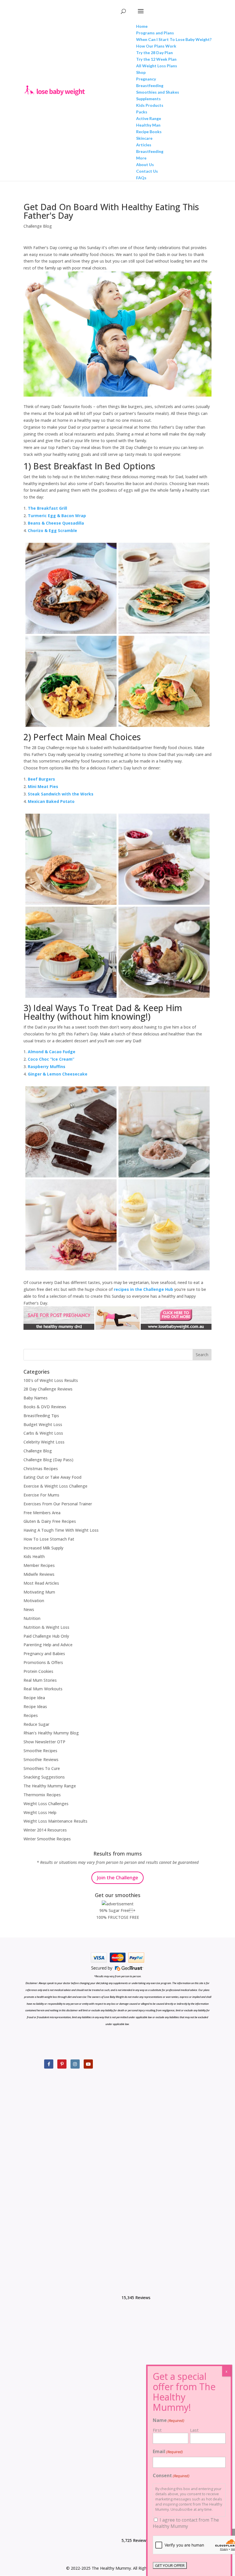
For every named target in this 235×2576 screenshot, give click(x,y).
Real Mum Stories (40, 1680)
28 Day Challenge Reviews (48, 1389)
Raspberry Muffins (47, 1067)
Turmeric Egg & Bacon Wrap (57, 516)
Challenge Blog (38, 226)
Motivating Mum (39, 1592)
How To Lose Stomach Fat (49, 1539)
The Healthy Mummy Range (50, 1786)
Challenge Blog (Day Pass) (48, 1460)
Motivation (34, 1601)
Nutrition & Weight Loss (46, 1627)
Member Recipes (39, 1565)
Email (168, 2451)
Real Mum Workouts (43, 1689)
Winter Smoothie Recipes (47, 1839)
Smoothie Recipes (40, 1751)
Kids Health (34, 1556)
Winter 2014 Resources (45, 1830)
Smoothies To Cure (42, 1768)
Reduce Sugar (36, 1724)
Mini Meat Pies (43, 786)
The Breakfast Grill (47, 508)
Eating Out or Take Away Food (52, 1477)
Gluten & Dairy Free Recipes (50, 1521)
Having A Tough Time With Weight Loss (61, 1530)
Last (194, 2430)
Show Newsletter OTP (44, 1742)
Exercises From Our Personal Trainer (58, 1504)
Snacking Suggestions (44, 1777)
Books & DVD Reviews (45, 1407)
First (157, 2430)
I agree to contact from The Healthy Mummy (186, 2523)
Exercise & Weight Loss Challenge (55, 1486)
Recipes (31, 1715)
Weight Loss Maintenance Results (55, 1821)
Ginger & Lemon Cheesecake (58, 1074)
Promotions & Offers (43, 1662)
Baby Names (36, 1398)
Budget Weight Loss (43, 1424)
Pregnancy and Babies (44, 1654)
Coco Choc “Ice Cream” (51, 1059)
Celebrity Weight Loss (44, 1442)
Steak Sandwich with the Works (61, 794)
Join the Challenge (117, 1877)
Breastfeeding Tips (41, 1416)
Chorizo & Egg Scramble (52, 530)
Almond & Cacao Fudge (52, 1052)
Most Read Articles (41, 1583)
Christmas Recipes (41, 1469)
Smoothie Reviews (41, 1759)
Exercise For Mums (41, 1495)
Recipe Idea (34, 1698)
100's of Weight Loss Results (51, 1380)
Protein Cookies (38, 1671)
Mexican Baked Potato (51, 801)
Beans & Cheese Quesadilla (56, 523)
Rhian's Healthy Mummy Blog (51, 1733)
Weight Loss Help (40, 1812)
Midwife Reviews (39, 1574)
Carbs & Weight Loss (43, 1433)
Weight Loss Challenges (46, 1804)
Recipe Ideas (35, 1706)
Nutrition (32, 1618)
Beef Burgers (41, 779)
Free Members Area (42, 1513)
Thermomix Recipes (42, 1795)
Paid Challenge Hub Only (46, 1636)
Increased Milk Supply (43, 1548)
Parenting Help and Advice (48, 1645)
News (29, 1609)
